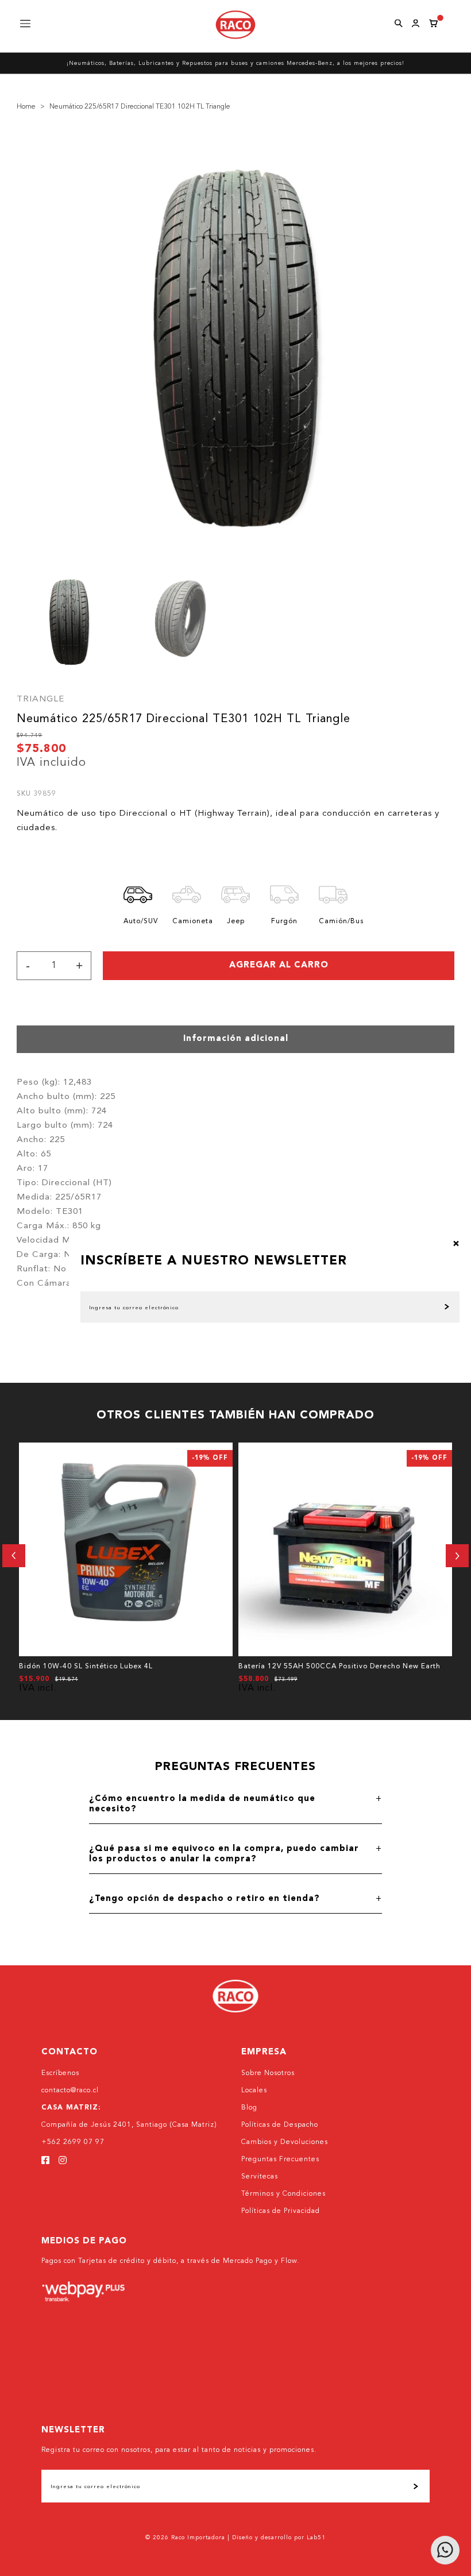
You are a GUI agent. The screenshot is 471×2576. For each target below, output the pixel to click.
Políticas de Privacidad (281, 2211)
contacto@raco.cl (70, 2091)
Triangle (40, 699)
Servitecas (260, 2177)
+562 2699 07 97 (73, 2142)
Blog (249, 2108)
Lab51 (316, 2538)
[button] (14, 1556)
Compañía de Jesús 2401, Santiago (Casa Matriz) (129, 2125)
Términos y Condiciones (283, 2194)
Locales (254, 2091)
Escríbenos (60, 2073)
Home (26, 107)
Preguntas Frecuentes (280, 2159)
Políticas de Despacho (280, 2125)
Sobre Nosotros (268, 2073)
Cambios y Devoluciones (285, 2142)
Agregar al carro (279, 965)
